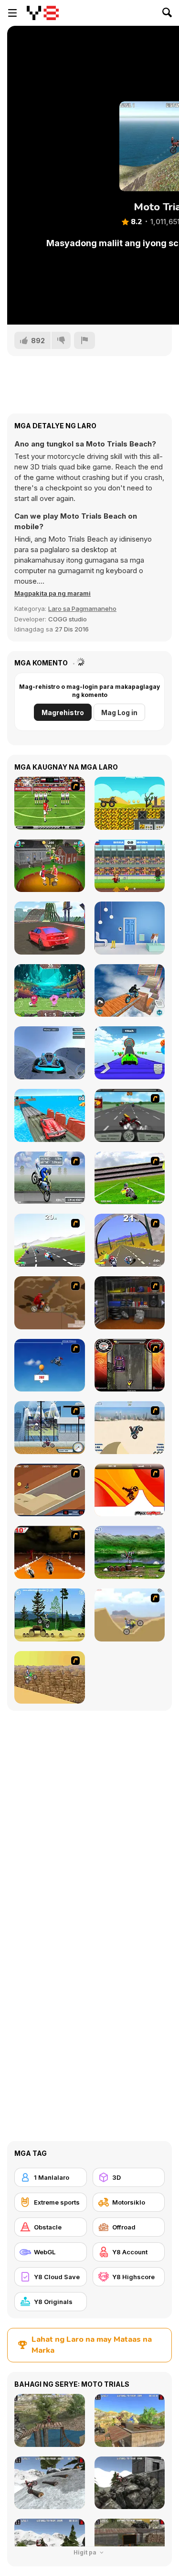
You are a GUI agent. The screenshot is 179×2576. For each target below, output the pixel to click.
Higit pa (86, 2552)
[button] (53, 593)
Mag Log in (119, 712)
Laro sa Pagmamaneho (82, 609)
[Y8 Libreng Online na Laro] (43, 13)
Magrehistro (63, 712)
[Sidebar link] (12, 13)
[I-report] (84, 340)
